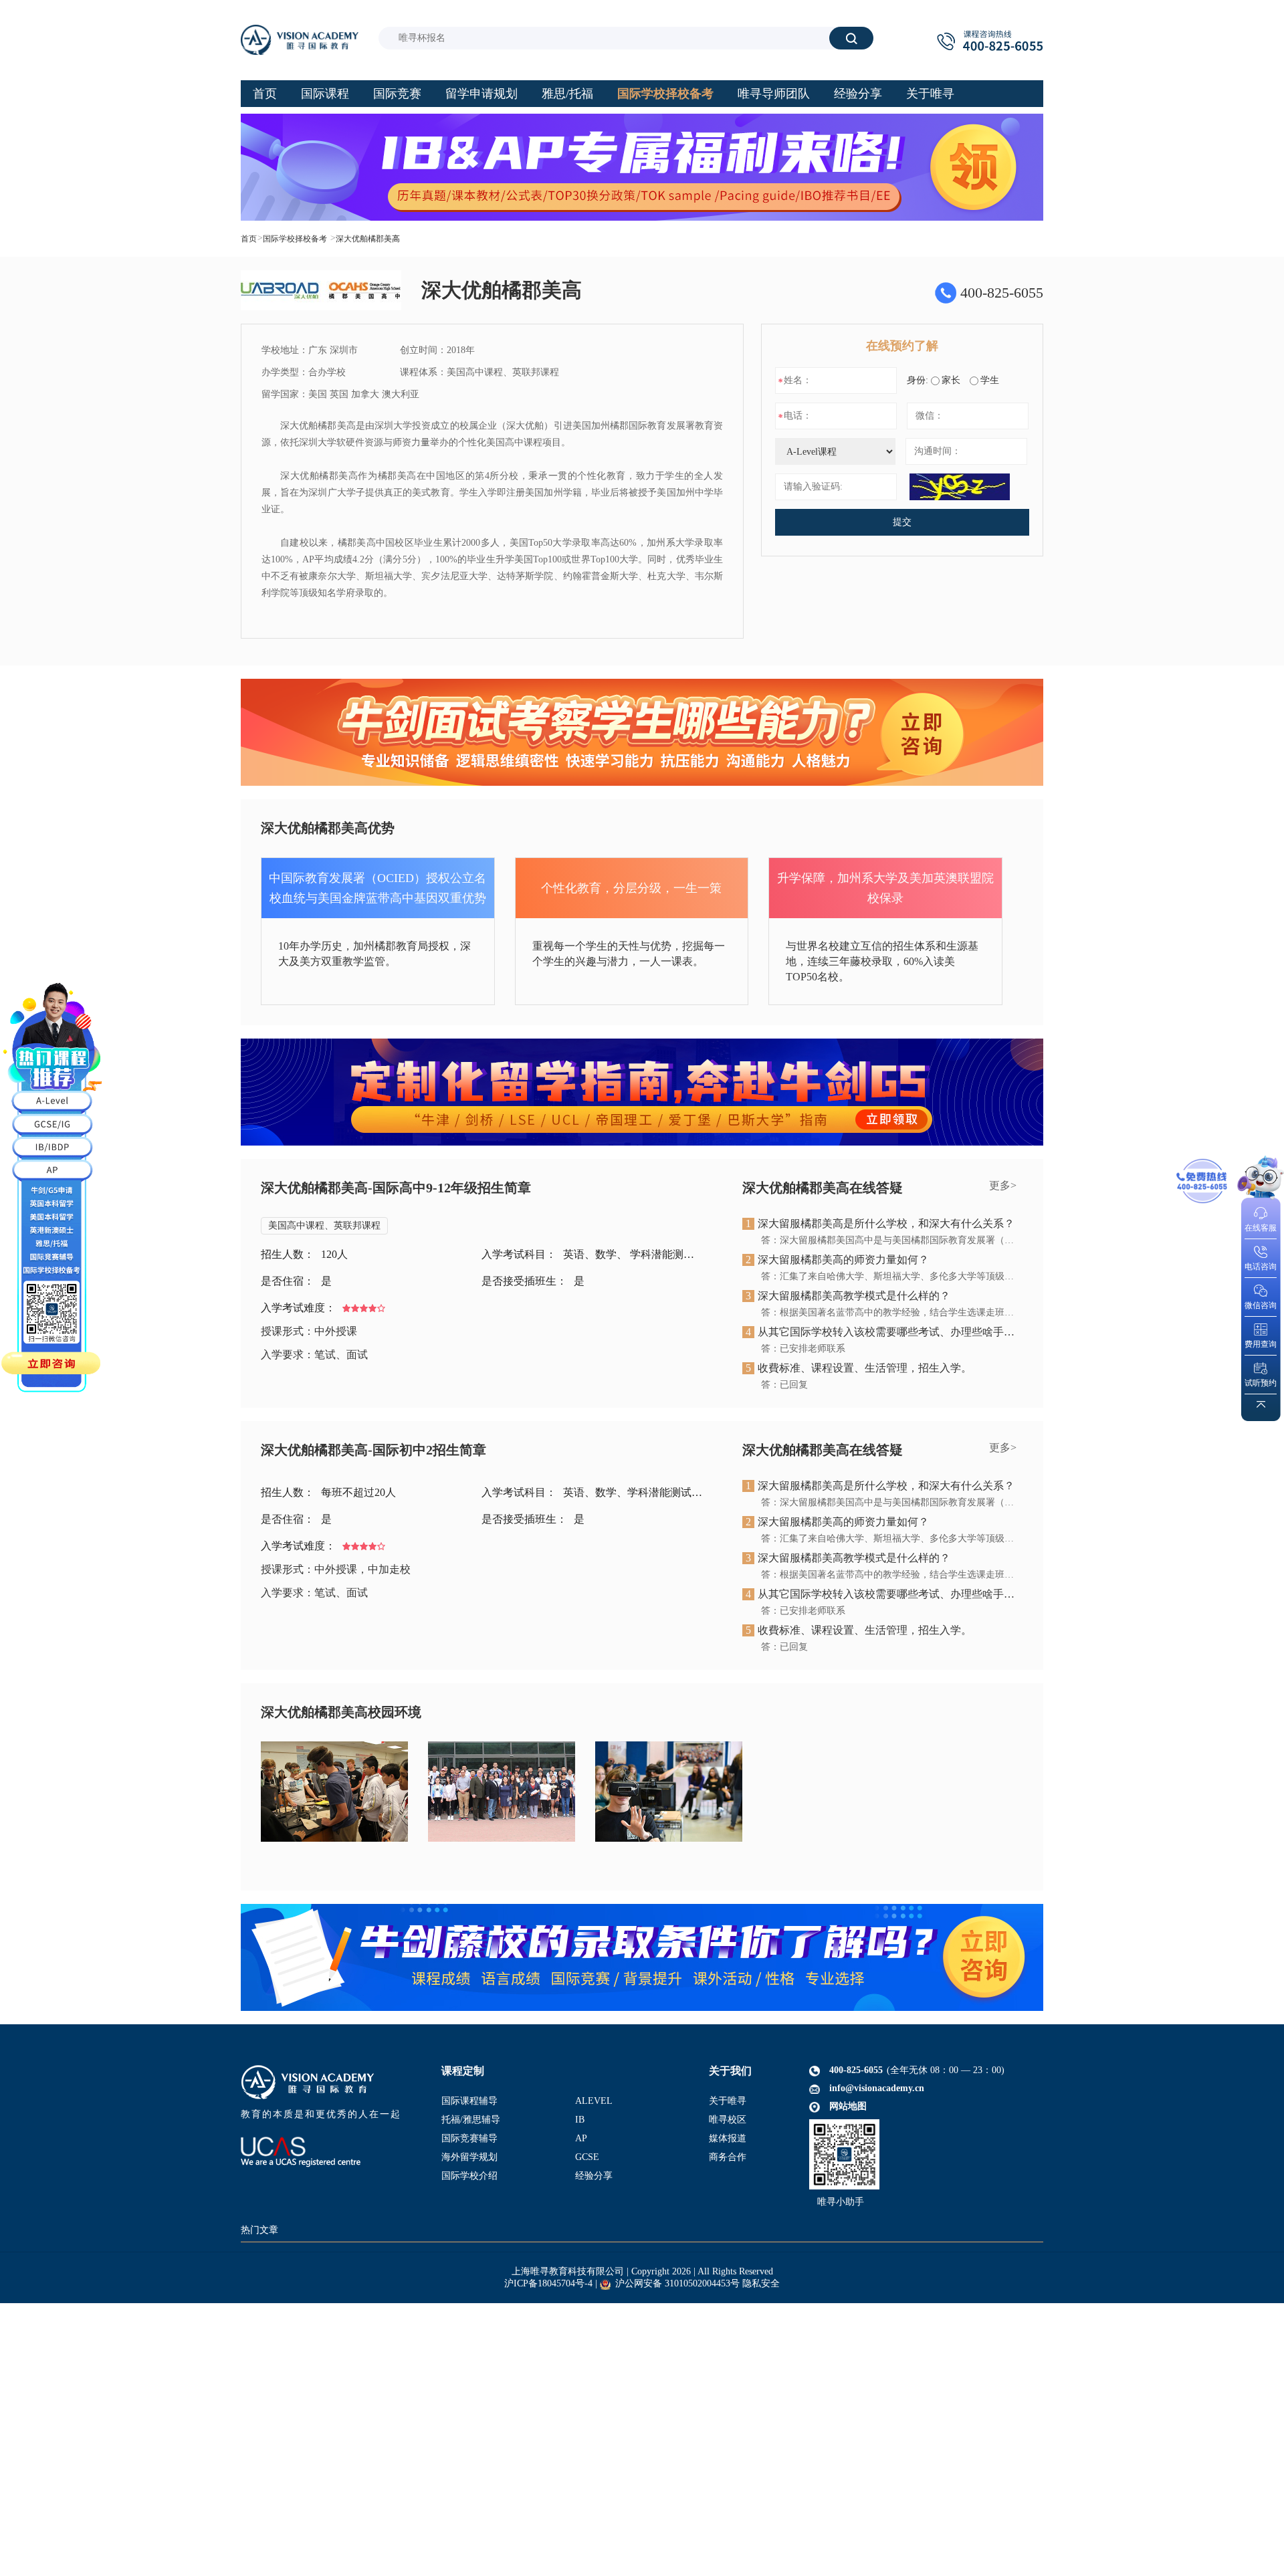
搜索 (851, 38)
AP (581, 2138)
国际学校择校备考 (295, 239)
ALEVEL (594, 2101)
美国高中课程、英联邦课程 (324, 1225)
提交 (902, 522)
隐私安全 (761, 2283)
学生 (990, 380)
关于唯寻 (728, 2101)
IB (580, 2120)
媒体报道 (728, 2138)
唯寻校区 (728, 2120)
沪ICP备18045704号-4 (548, 2283)
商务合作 (728, 2157)
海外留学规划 (469, 2157)
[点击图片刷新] (960, 487)
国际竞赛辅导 (469, 2138)
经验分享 (594, 2176)
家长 (951, 380)
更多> (1003, 1185)
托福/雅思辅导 (471, 2120)
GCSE (587, 2157)
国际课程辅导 (469, 2101)
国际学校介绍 (469, 2176)
